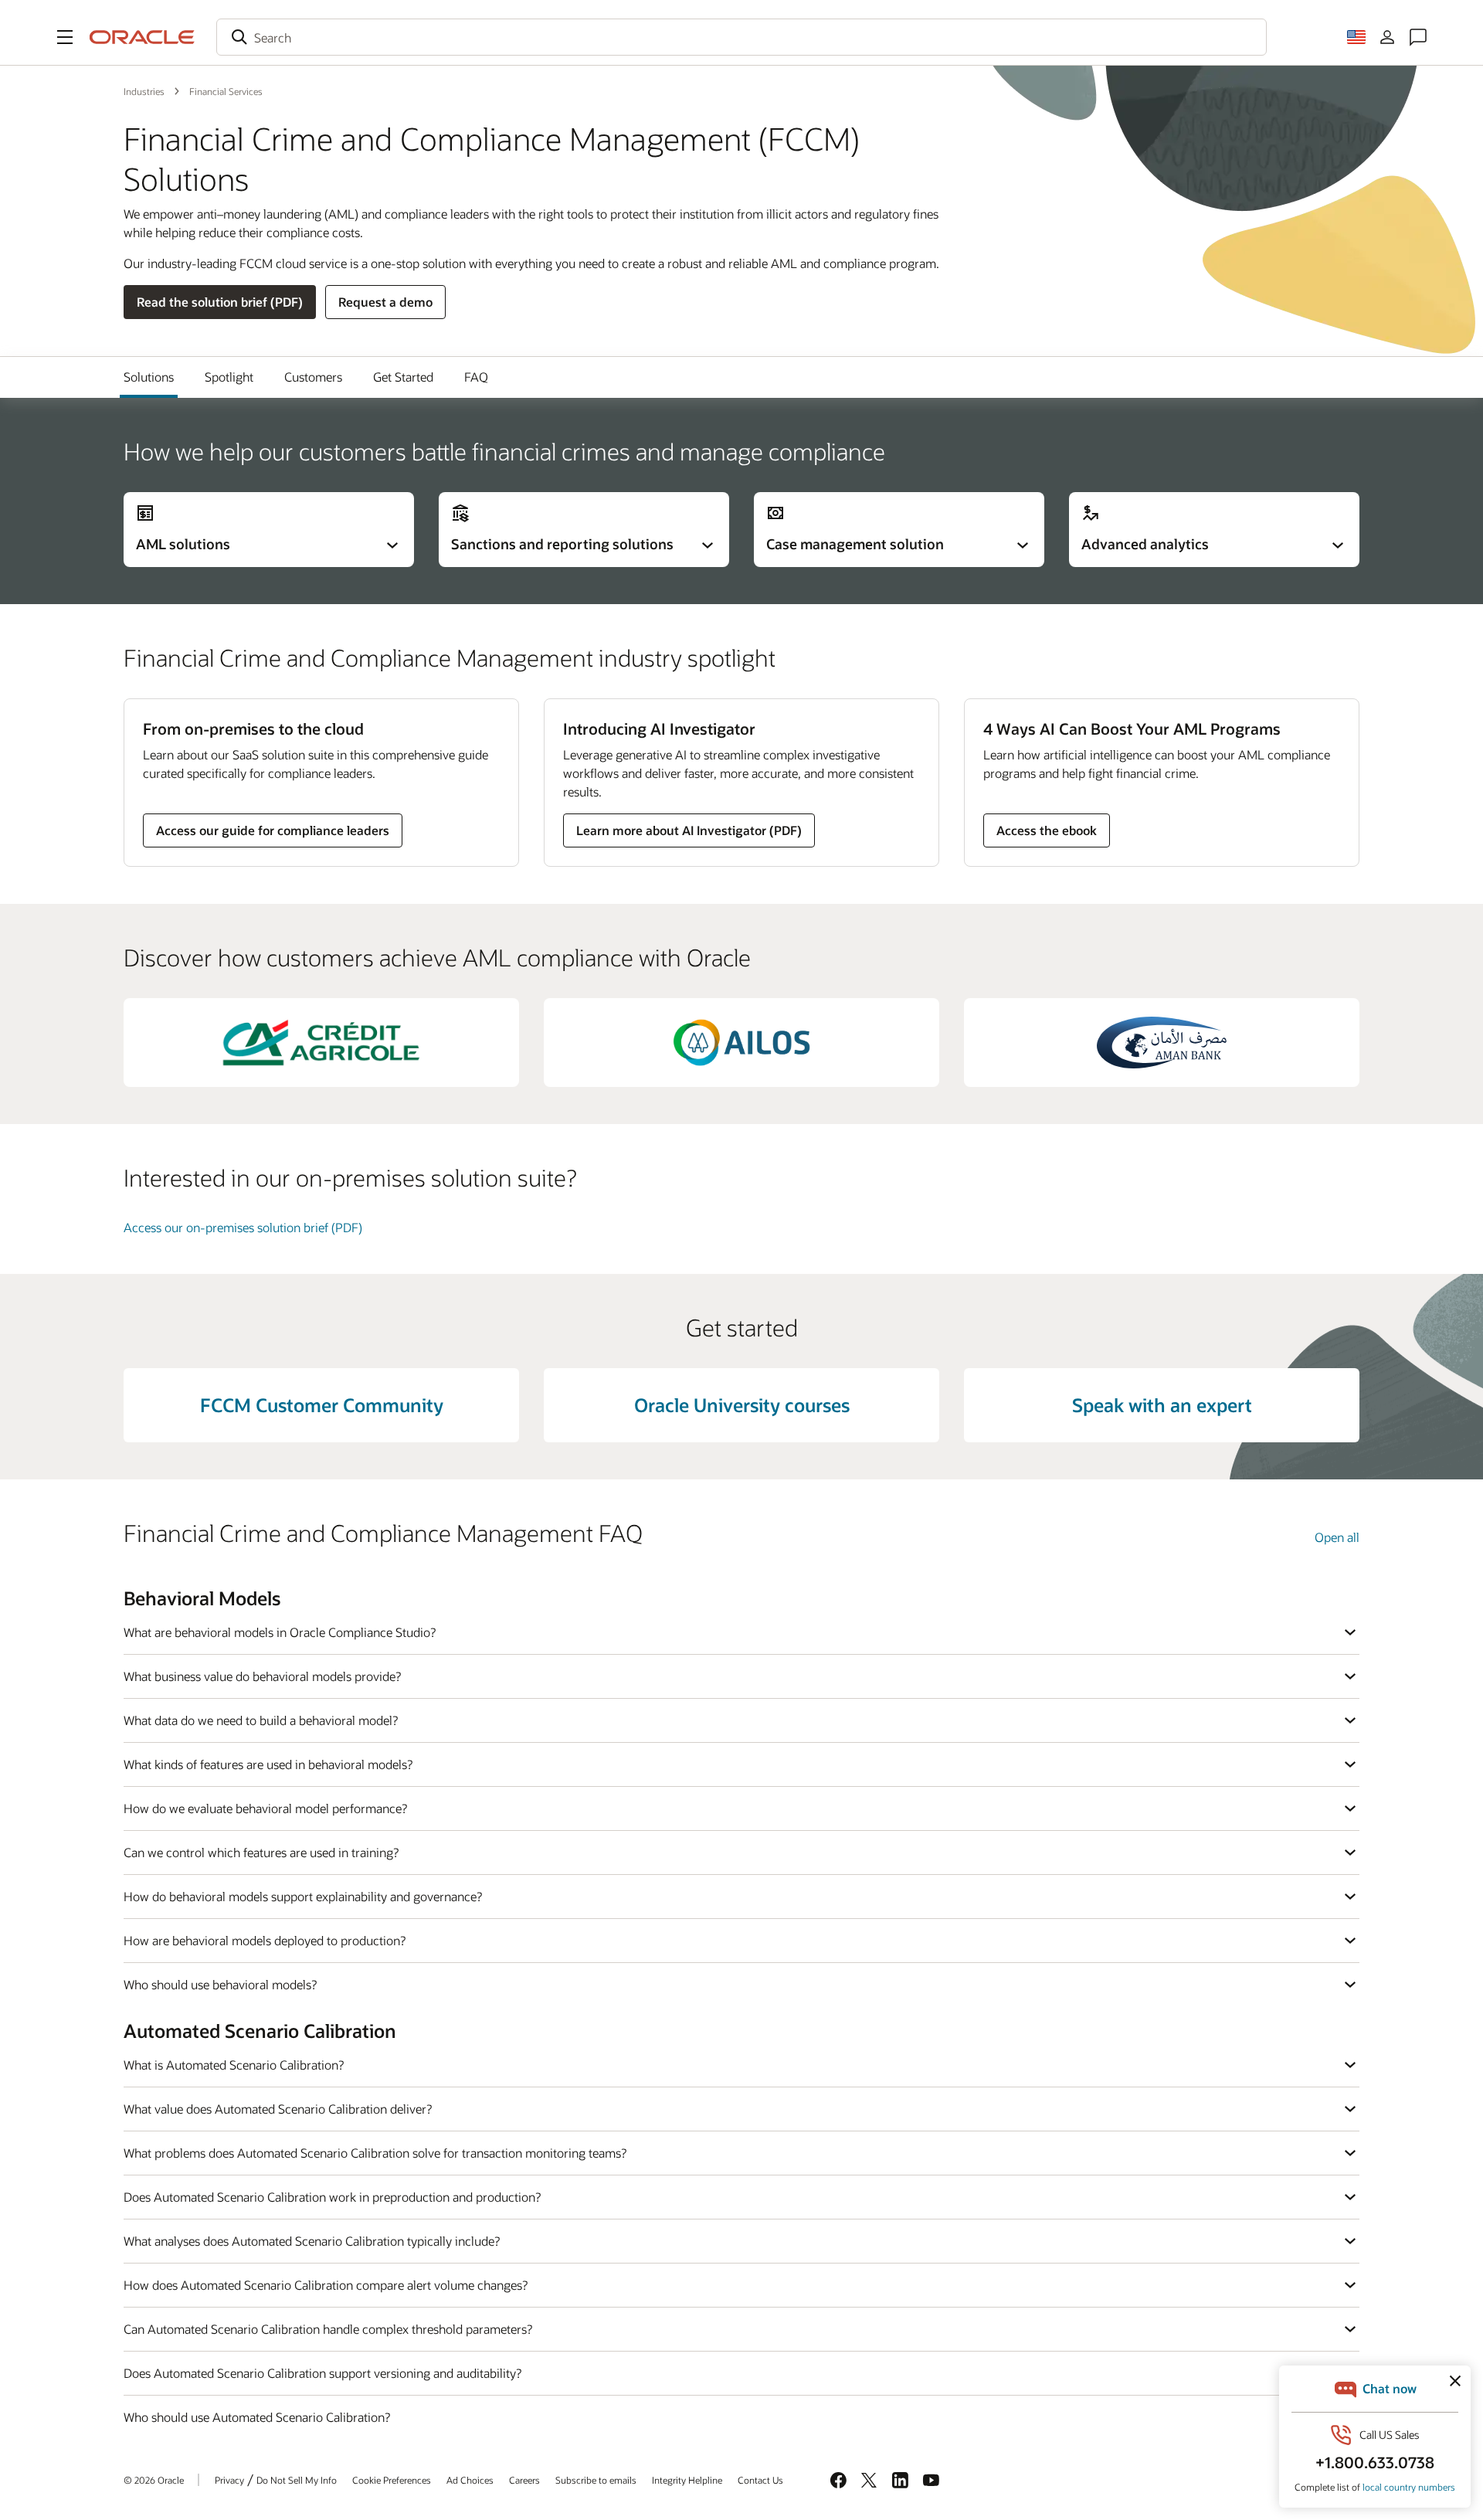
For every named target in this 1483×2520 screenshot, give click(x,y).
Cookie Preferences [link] (392, 2480)
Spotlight (229, 377)
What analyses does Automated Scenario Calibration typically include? (312, 2241)
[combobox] (741, 37)
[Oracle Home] (142, 37)
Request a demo (385, 302)
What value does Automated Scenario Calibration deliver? (278, 2109)
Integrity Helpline (687, 2480)
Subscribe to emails (596, 2480)
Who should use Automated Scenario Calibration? (257, 2417)
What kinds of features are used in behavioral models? (268, 1764)
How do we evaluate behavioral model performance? (265, 1808)
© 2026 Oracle (154, 2480)
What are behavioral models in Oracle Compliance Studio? (280, 1632)
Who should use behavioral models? (220, 1984)
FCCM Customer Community (322, 1405)
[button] (65, 37)
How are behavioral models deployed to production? (265, 1940)
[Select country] (1356, 37)
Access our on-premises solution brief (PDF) (243, 1227)
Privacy (229, 2480)
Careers (524, 2480)
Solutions (149, 377)
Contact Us (760, 2480)
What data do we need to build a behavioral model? (261, 1720)
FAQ (476, 377)
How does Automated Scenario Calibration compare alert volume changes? (326, 2285)
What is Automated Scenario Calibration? (234, 2065)
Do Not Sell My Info (297, 2480)
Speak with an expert (1162, 1405)
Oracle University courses (742, 1405)
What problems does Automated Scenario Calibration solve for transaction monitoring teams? (375, 2153)
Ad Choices (470, 2480)
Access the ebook (1047, 830)
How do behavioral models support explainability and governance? (303, 1896)
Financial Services (226, 91)
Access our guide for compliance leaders (273, 830)
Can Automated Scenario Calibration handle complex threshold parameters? (328, 2329)
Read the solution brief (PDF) (220, 302)
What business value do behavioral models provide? (262, 1676)
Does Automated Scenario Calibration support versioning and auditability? (322, 2373)
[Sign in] (1387, 37)
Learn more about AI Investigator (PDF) (689, 830)
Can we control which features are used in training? (261, 1852)
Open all (1337, 1537)
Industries (144, 91)
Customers (313, 377)
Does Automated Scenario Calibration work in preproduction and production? (332, 2197)
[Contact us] (1418, 37)
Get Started (403, 377)
